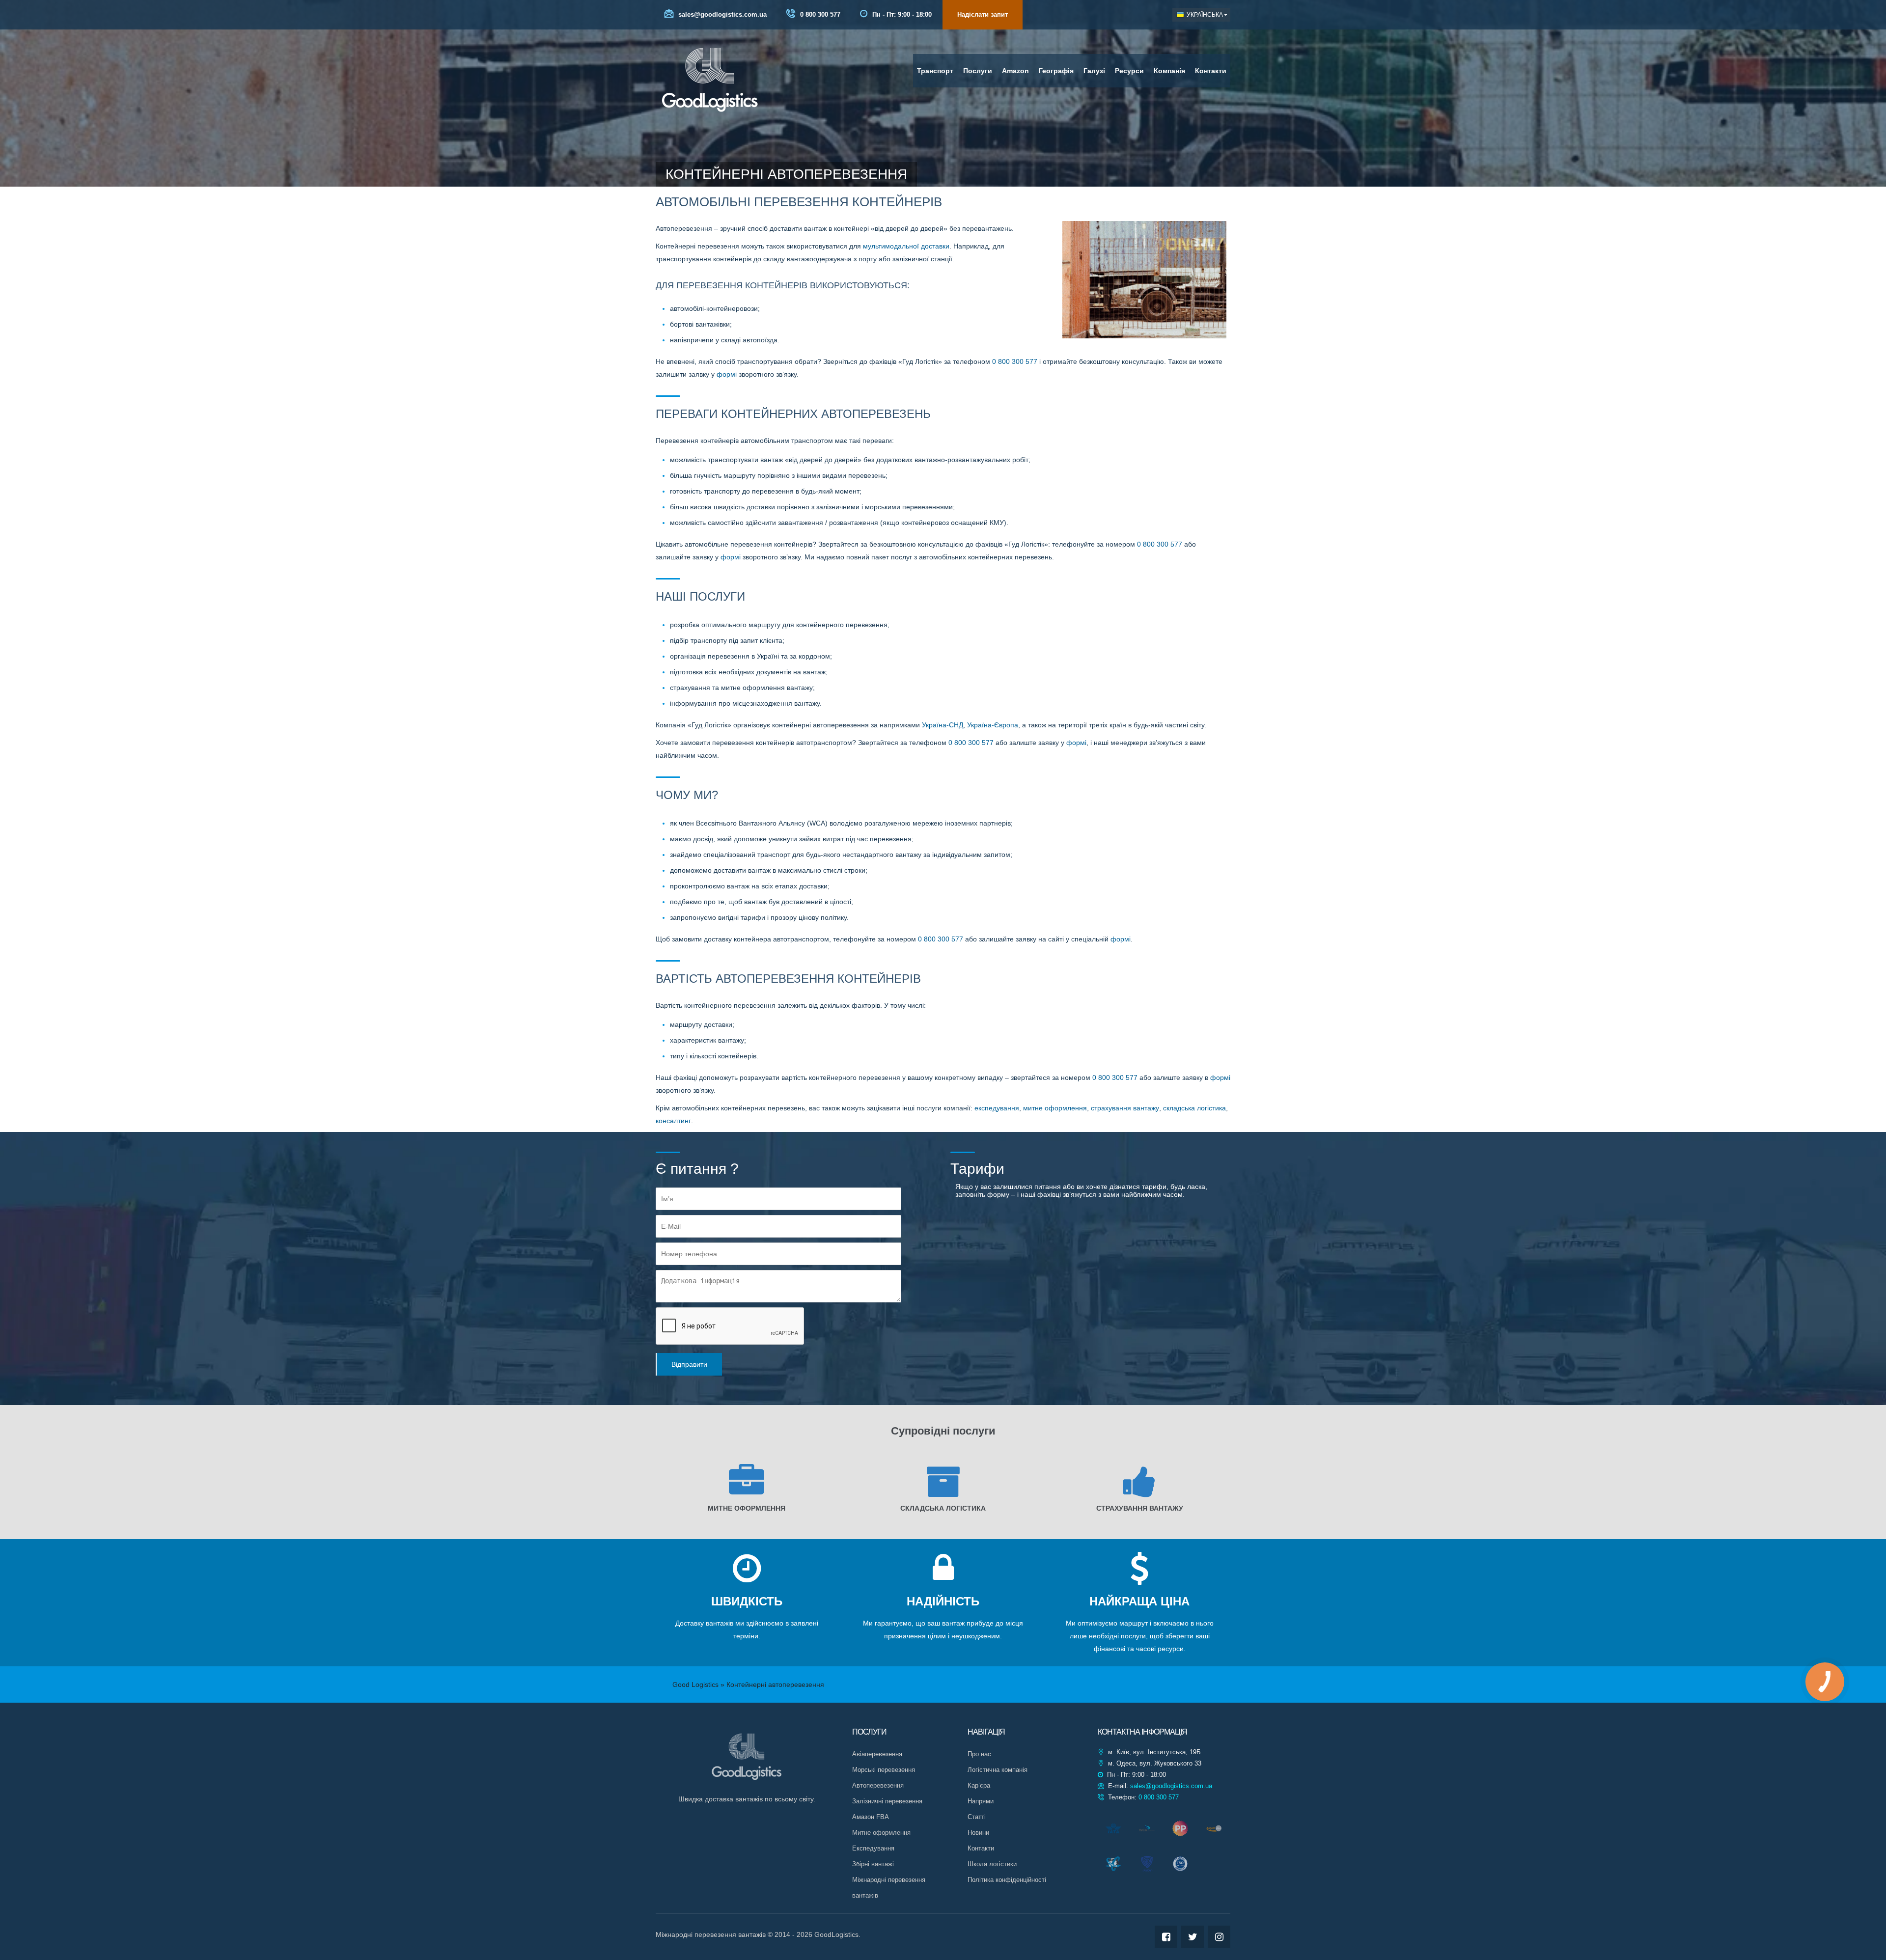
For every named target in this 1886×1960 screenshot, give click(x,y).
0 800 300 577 (819, 14)
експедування (997, 1108)
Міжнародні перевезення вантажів (889, 1888)
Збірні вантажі (873, 1864)
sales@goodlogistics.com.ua (721, 14)
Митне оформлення (881, 1833)
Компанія (1169, 71)
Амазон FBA (871, 1817)
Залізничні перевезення (887, 1801)
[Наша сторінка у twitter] (1193, 1937)
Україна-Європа (993, 725)
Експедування (873, 1848)
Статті (977, 1817)
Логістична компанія (998, 1770)
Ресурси (1129, 71)
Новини (978, 1833)
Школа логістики (992, 1864)
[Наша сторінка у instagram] (1219, 1937)
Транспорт (935, 71)
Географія (1056, 71)
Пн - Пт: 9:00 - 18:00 (901, 14)
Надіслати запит (983, 14)
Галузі (1094, 71)
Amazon (1015, 71)
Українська (1204, 15)
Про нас (979, 1754)
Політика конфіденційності (1007, 1880)
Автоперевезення (878, 1785)
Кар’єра (979, 1785)
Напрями (981, 1801)
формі (727, 374)
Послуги (978, 71)
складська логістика (1194, 1108)
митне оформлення (1055, 1108)
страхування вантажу (1125, 1108)
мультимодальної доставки (906, 246)
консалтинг (673, 1121)
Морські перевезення (884, 1770)
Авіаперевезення (877, 1754)
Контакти (1211, 71)
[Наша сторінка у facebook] (1166, 1937)
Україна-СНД (943, 725)
